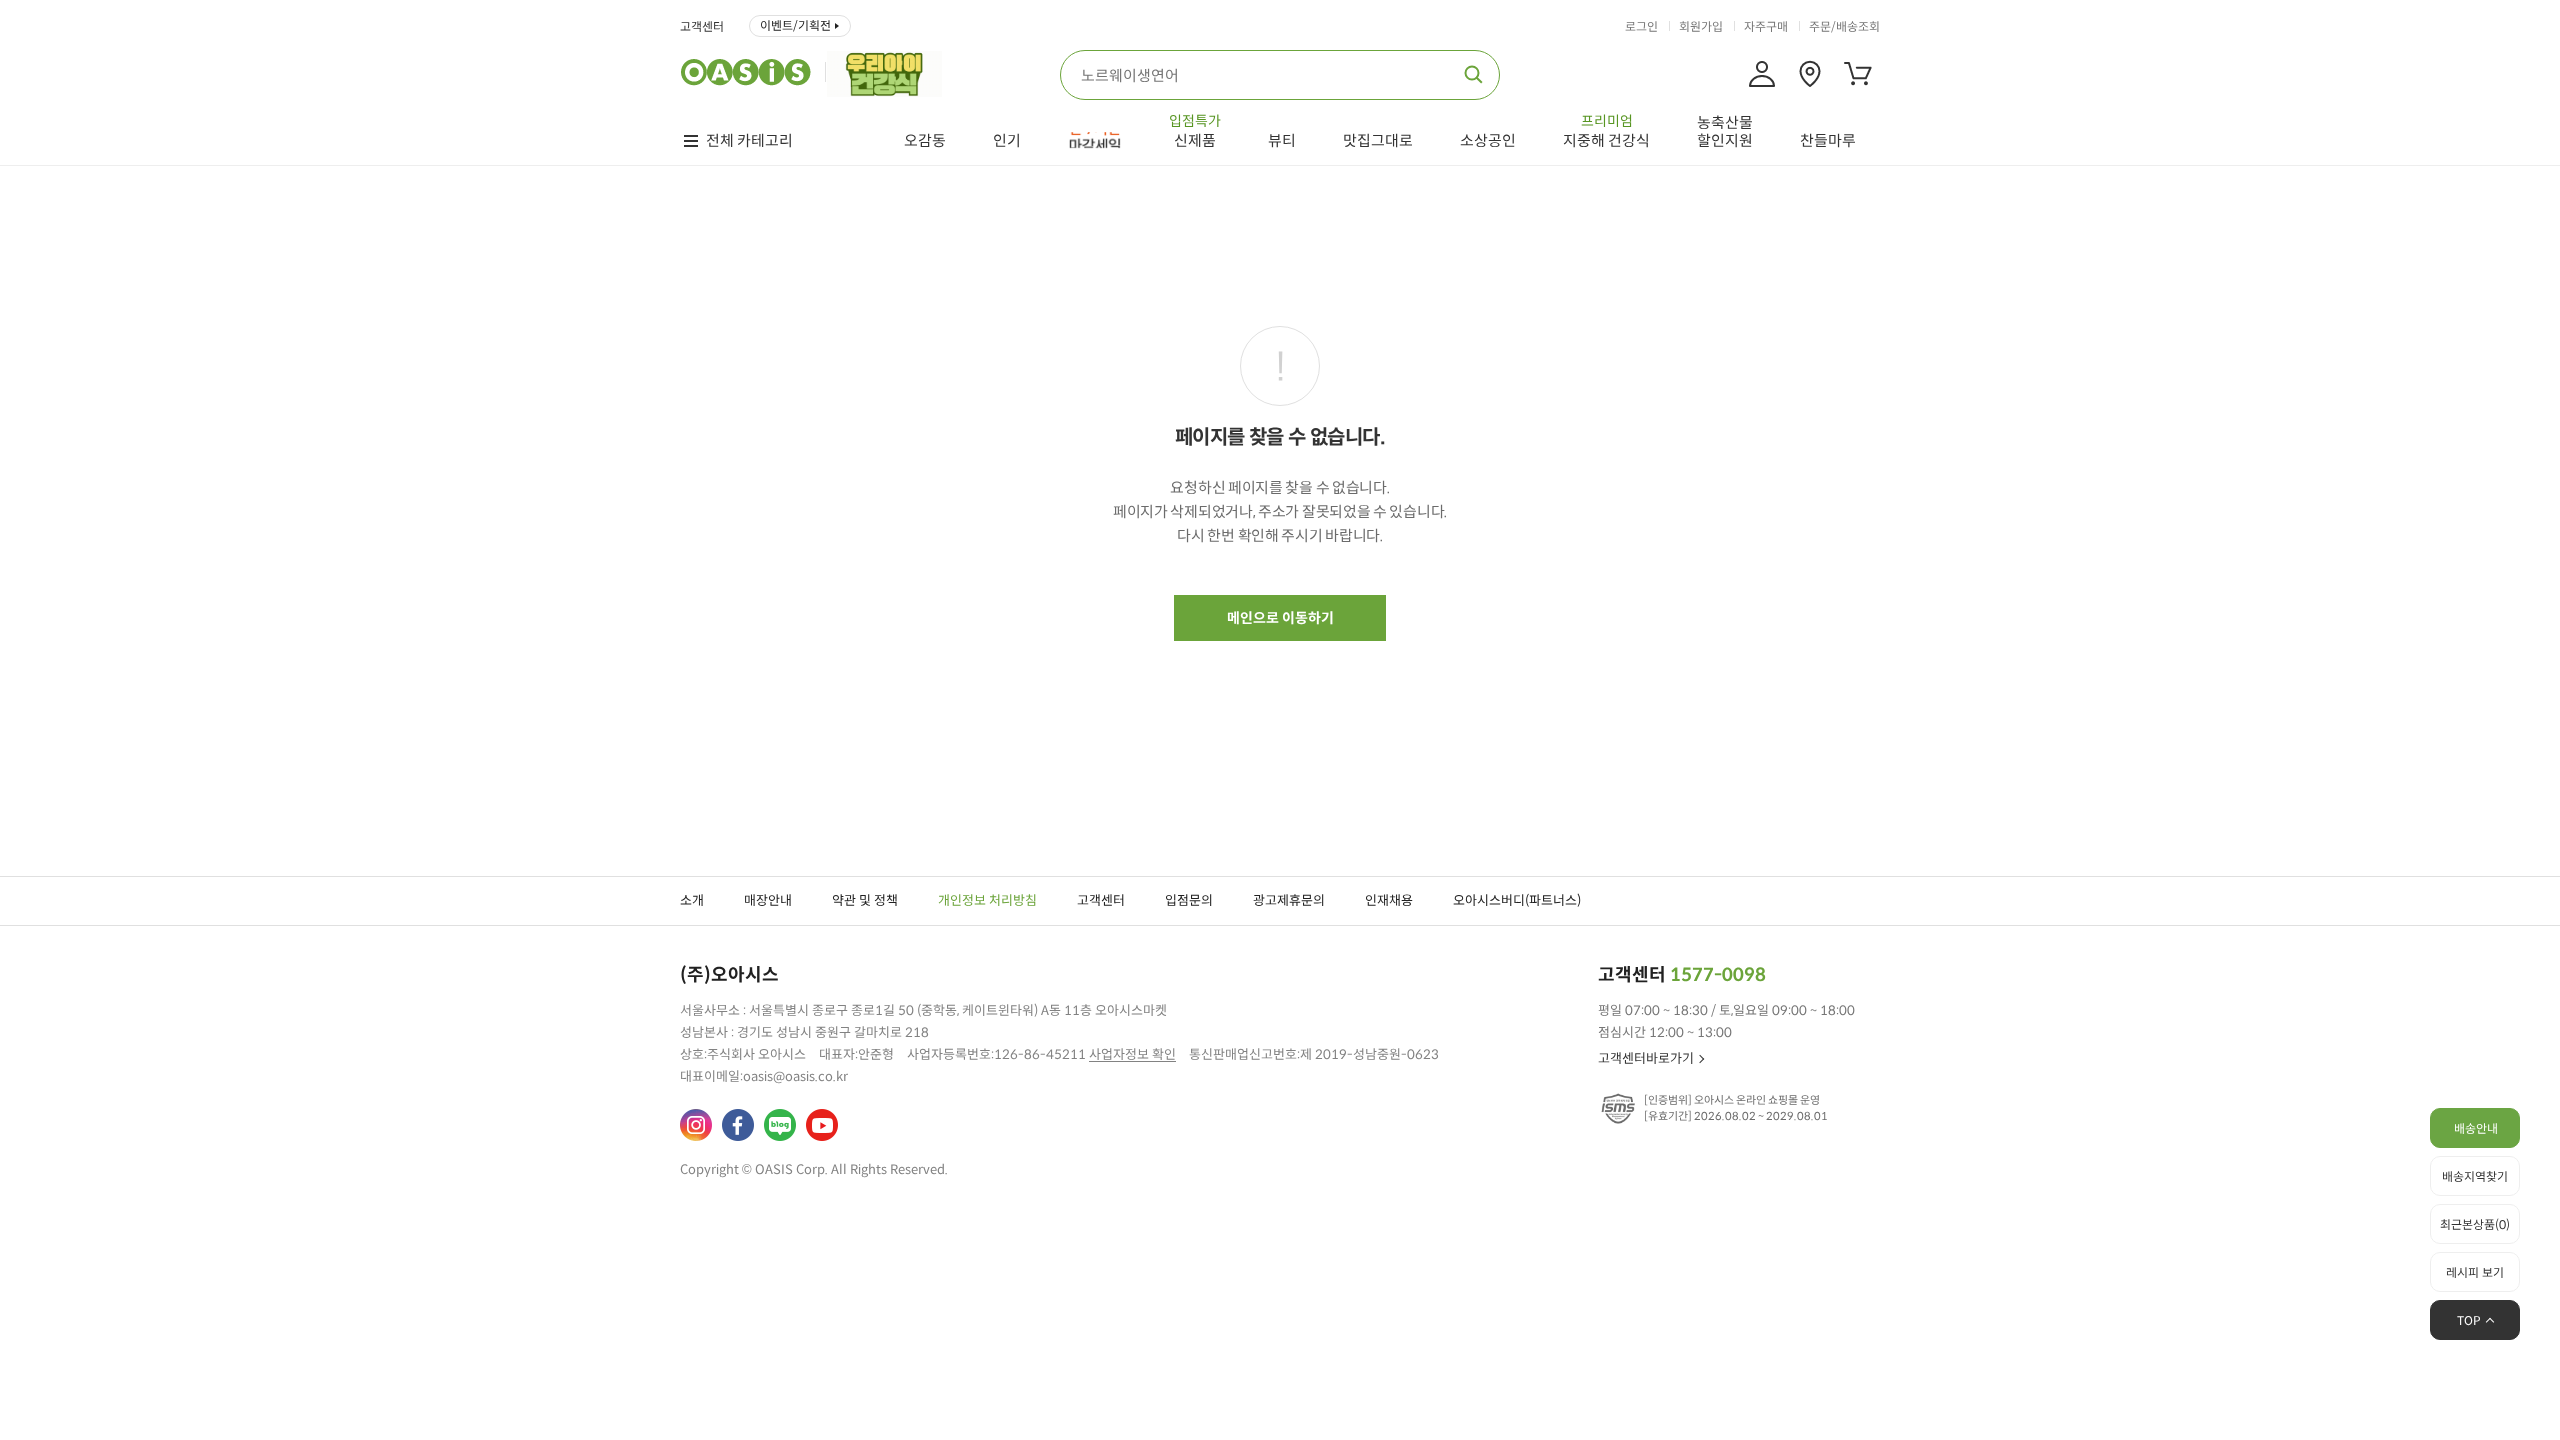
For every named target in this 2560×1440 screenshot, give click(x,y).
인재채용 (1389, 900)
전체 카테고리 (749, 141)
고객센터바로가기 (1646, 1058)
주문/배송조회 (1844, 27)
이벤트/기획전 (795, 25)
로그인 (1641, 27)
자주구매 (1766, 27)
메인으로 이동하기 (1280, 618)
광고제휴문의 (1289, 900)
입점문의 (1189, 900)
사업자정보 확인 (1132, 1054)
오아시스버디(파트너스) (1517, 900)
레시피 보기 (2475, 1272)
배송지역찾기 (2475, 1176)
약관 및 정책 (865, 900)
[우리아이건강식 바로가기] (889, 72)
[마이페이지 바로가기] (1762, 74)
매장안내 (768, 900)
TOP (2469, 1320)
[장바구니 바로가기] (1858, 74)
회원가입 (1701, 27)
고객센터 (702, 27)
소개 (692, 900)
